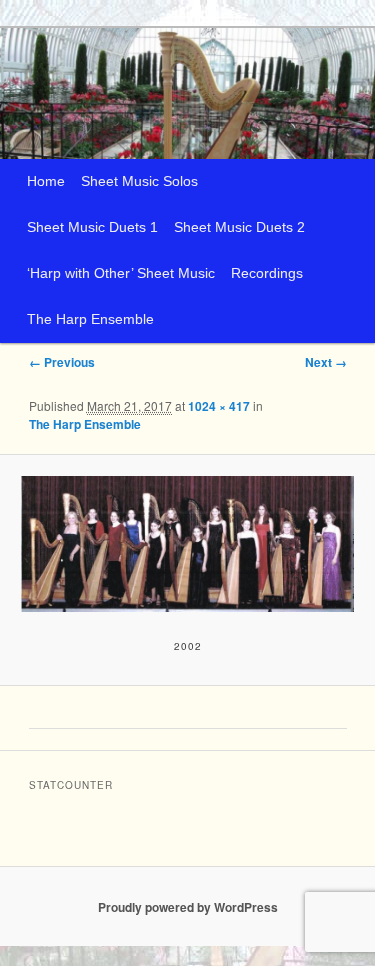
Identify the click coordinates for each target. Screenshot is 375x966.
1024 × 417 (219, 406)
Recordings (267, 273)
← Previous (62, 362)
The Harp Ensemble (90, 319)
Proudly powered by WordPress (188, 907)
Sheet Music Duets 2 (239, 227)
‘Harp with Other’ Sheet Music (121, 273)
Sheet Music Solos (139, 181)
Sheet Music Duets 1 (92, 227)
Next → (326, 362)
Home (46, 181)
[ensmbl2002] (187, 543)
